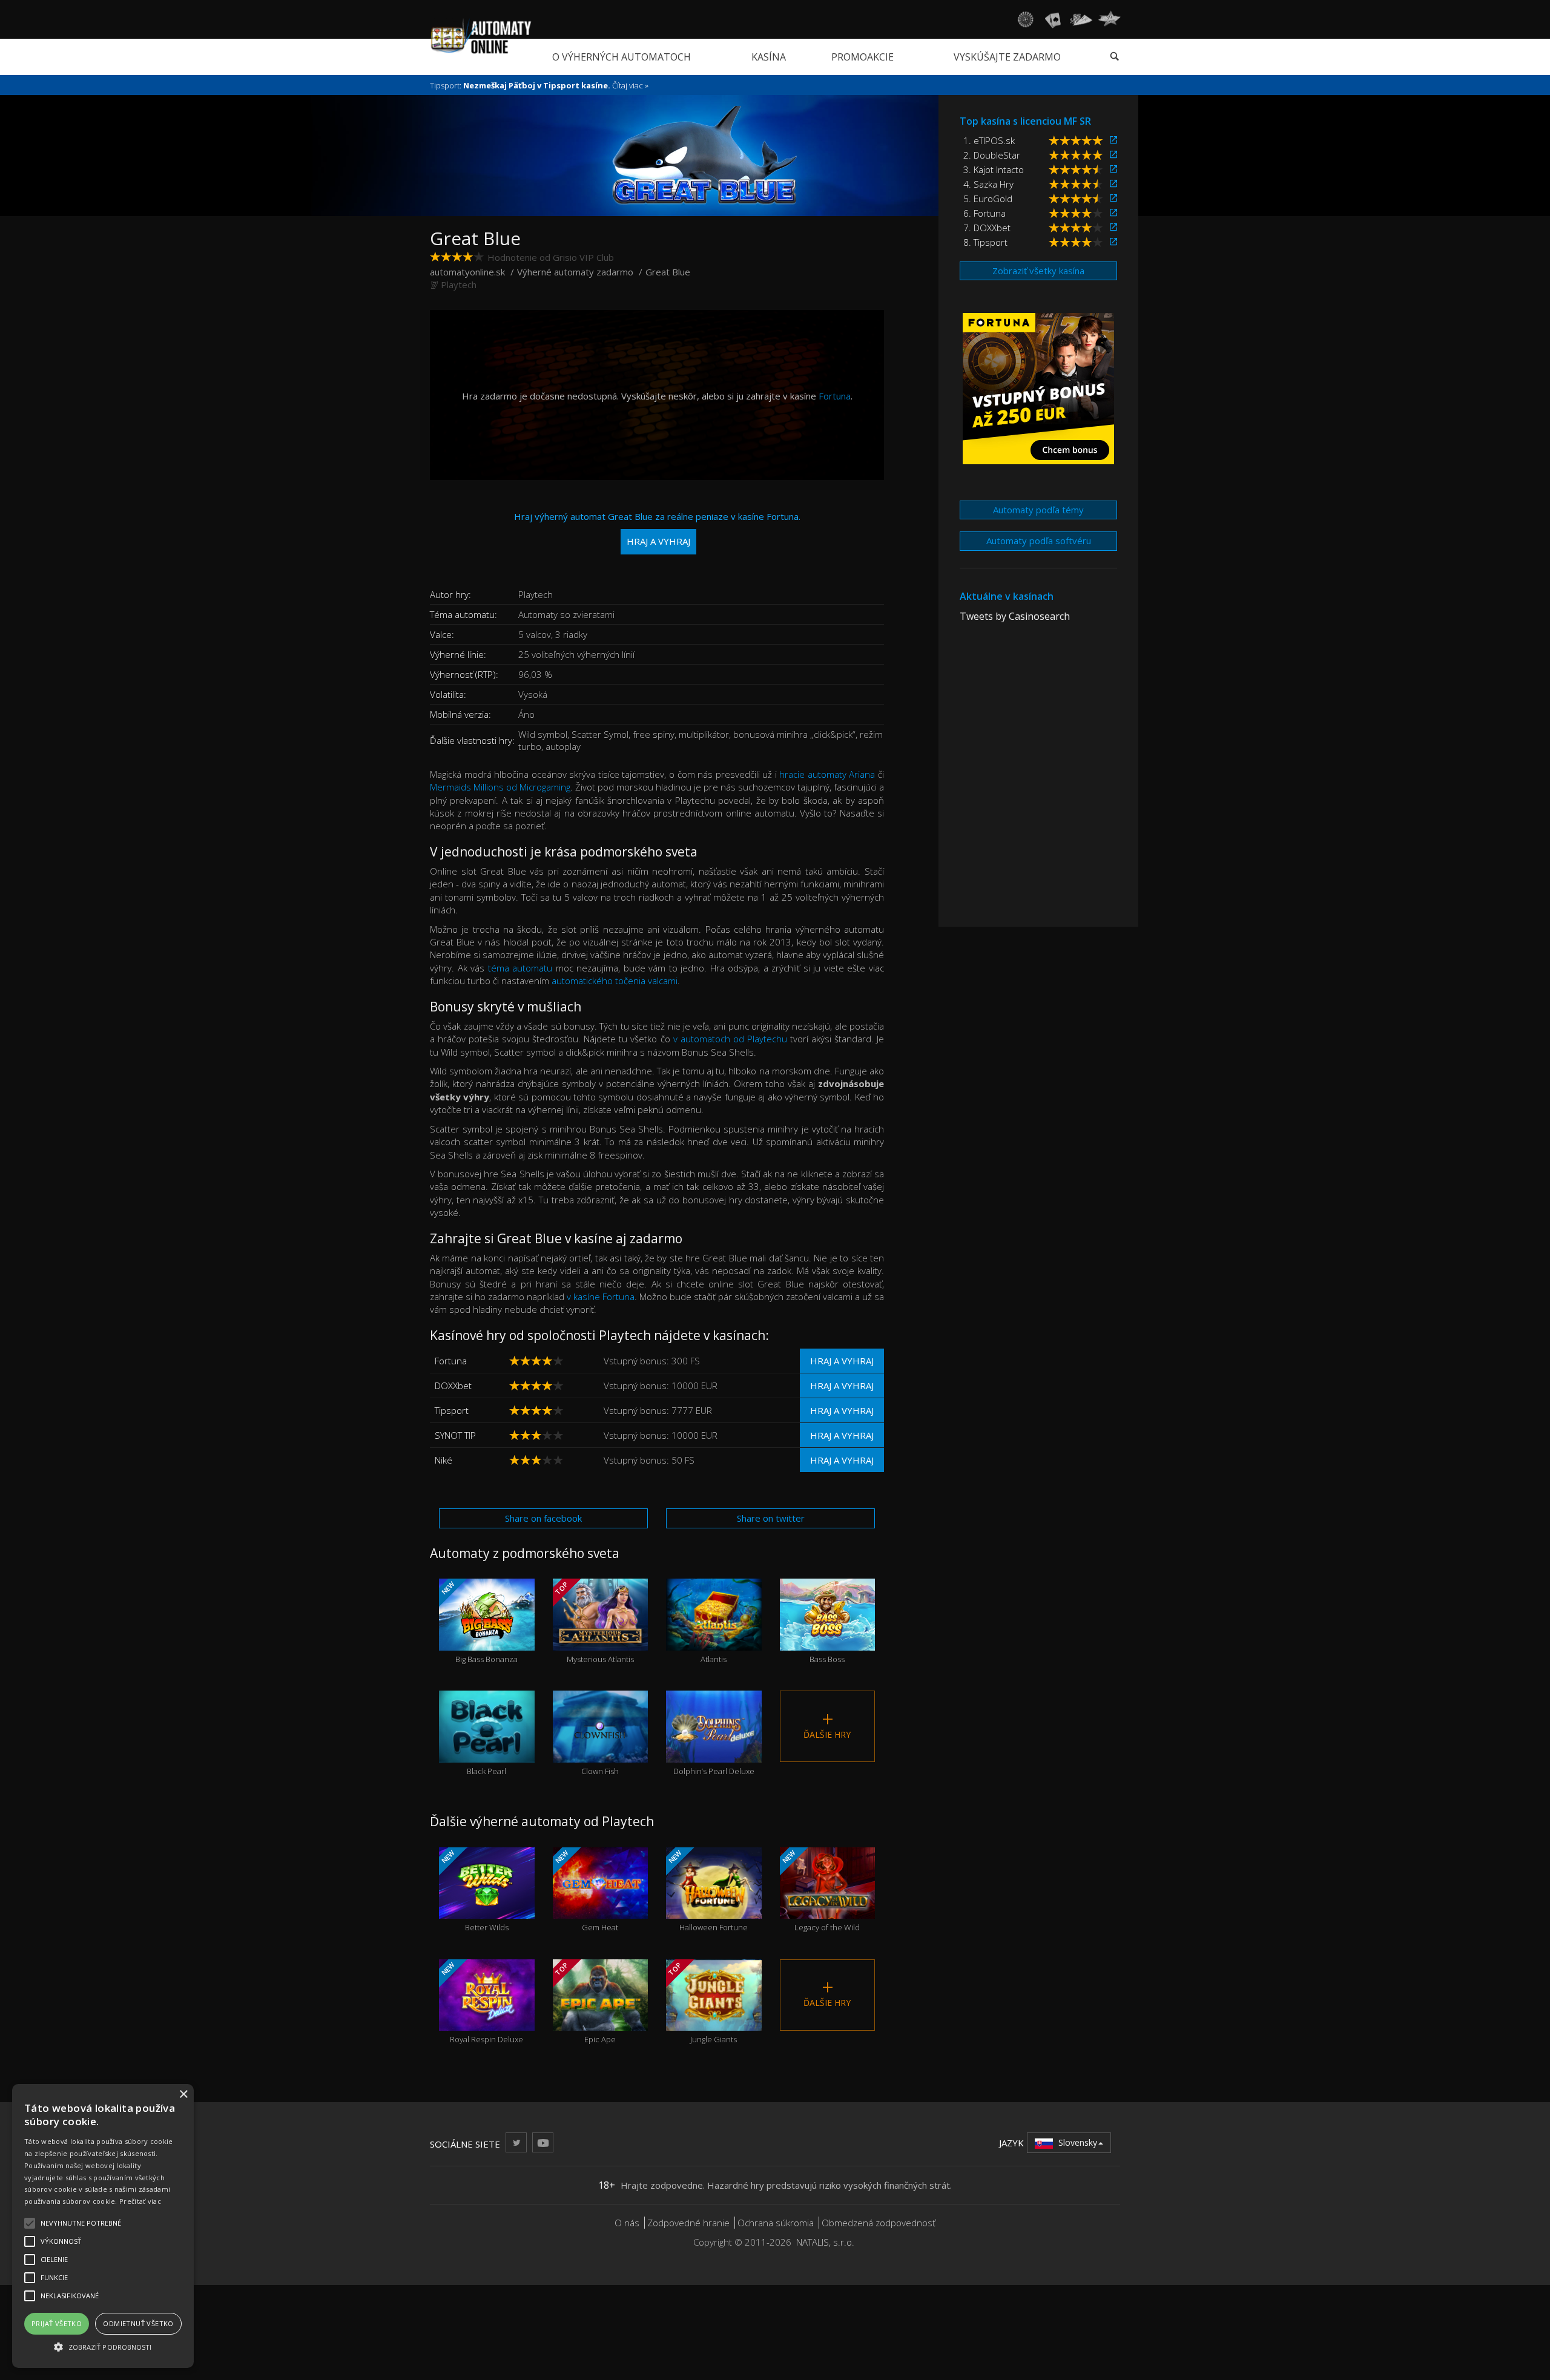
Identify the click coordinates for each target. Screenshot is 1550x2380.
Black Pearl (486, 1749)
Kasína (769, 57)
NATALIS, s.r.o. (825, 2242)
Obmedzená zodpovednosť (879, 2223)
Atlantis (714, 1637)
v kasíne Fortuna (601, 1297)
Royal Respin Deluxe (481, 2002)
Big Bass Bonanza (479, 1622)
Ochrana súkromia (776, 2223)
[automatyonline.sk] (481, 36)
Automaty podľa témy (1038, 510)
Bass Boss (827, 1637)
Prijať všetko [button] (57, 2323)
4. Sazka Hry (988, 184)
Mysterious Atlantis (593, 1622)
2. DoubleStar (992, 155)
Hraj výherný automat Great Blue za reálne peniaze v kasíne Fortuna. (657, 529)
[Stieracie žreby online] (1109, 19)
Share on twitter (771, 1518)
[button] (103, 2346)
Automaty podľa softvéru (1039, 541)
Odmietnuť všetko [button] (138, 2323)
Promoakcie (862, 57)
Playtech (459, 284)
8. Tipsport (985, 242)
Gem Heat (585, 1890)
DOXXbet (453, 1386)
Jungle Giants (702, 2002)
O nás (627, 2223)
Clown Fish (600, 1749)
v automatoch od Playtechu (730, 1039)
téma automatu (520, 968)
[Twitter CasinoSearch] (516, 2142)
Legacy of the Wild (820, 1890)
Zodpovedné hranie (688, 2223)
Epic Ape (584, 2002)
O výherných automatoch (622, 57)
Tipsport (452, 1410)
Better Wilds (474, 1890)
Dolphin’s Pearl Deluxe (714, 1749)
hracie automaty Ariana (827, 774)
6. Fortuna (984, 213)
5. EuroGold (988, 199)
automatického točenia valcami (615, 981)
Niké (444, 1460)
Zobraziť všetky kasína (1038, 271)
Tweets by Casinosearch (1015, 616)
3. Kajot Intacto (994, 169)
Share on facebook (543, 1518)
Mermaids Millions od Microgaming (500, 787)
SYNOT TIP (455, 1435)
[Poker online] (1081, 19)
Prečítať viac (140, 2201)
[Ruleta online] (1025, 19)
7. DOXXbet (987, 228)
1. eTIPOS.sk (989, 140)
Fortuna (835, 396)
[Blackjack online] (1053, 19)
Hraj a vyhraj (842, 1361)
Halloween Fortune (707, 1890)
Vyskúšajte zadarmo (1007, 57)
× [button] (183, 2095)
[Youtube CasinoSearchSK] (543, 2142)
